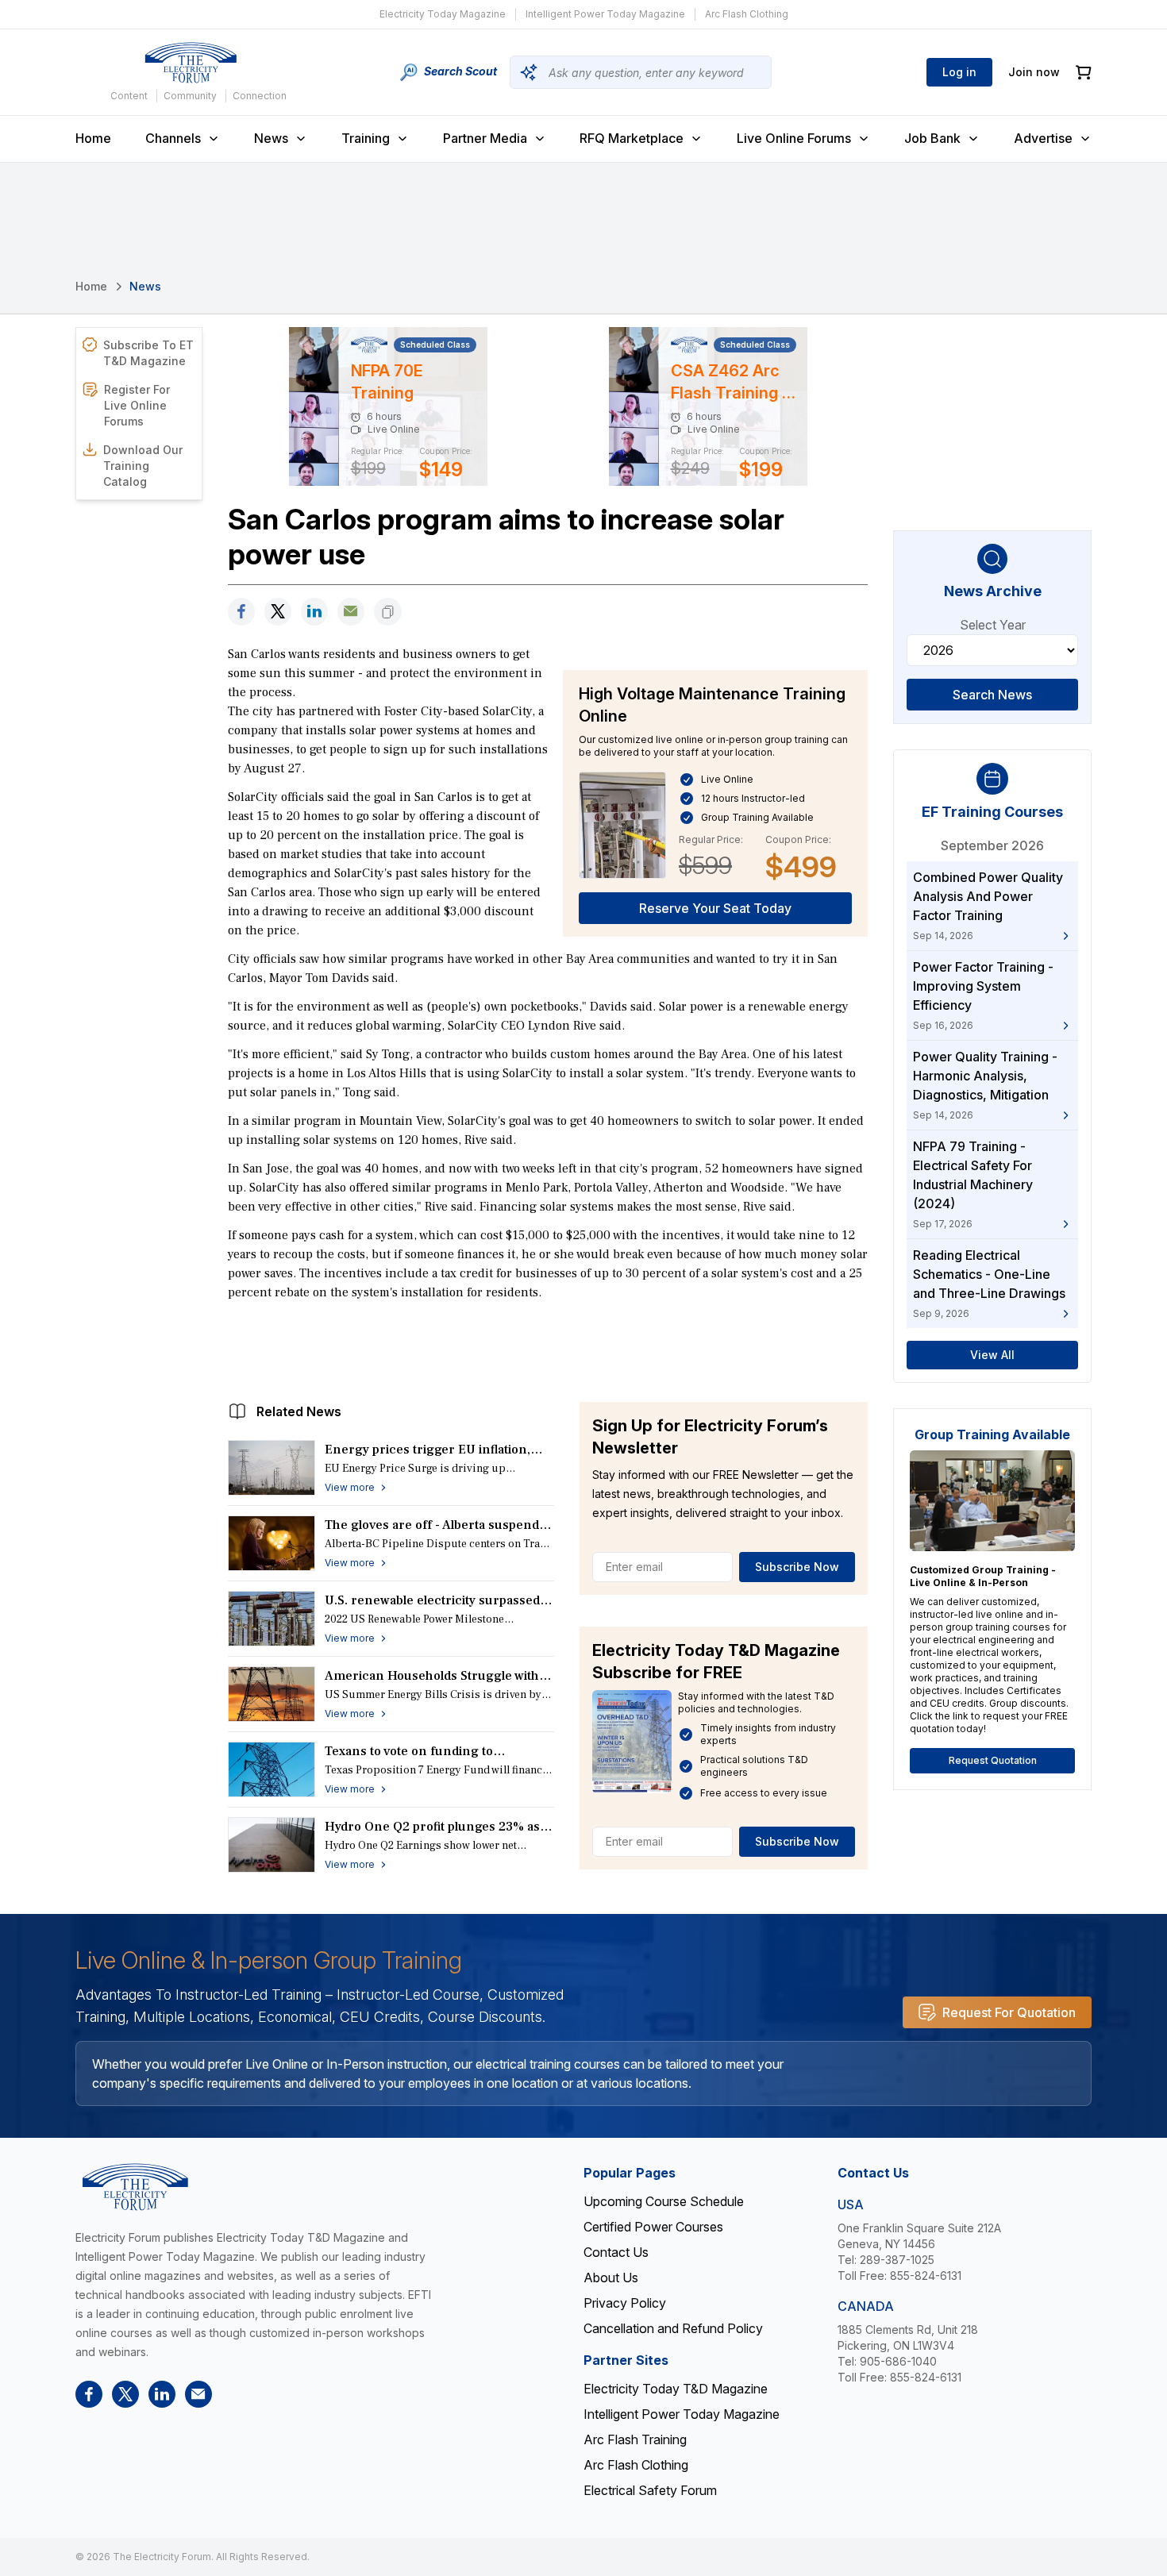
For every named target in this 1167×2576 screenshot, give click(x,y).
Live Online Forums (794, 138)
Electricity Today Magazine (443, 14)
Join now (1034, 72)
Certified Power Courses (653, 2227)
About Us (611, 2278)
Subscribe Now (797, 1567)
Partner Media (485, 138)
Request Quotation (993, 1760)
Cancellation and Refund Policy (673, 2328)
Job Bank (932, 138)
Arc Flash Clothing (747, 14)
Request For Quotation (1009, 2012)
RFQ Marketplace (632, 138)
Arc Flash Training (635, 2439)
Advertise (1043, 138)
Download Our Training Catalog (143, 466)
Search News (992, 695)
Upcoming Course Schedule (664, 2201)
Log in (959, 72)
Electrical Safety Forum (650, 2490)
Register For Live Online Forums (137, 405)
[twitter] (278, 612)
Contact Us (616, 2252)
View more (350, 1487)
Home (93, 138)
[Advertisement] (548, 1347)
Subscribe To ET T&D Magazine (148, 353)
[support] (351, 612)
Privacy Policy (625, 2303)
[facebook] (241, 612)
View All (992, 1355)
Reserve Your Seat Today (715, 908)
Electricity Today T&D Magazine (676, 2389)
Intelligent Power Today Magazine (605, 14)
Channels (173, 138)
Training (366, 138)
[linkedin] (314, 612)
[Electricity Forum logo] (191, 63)
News (271, 138)
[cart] (1084, 73)
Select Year (993, 625)
